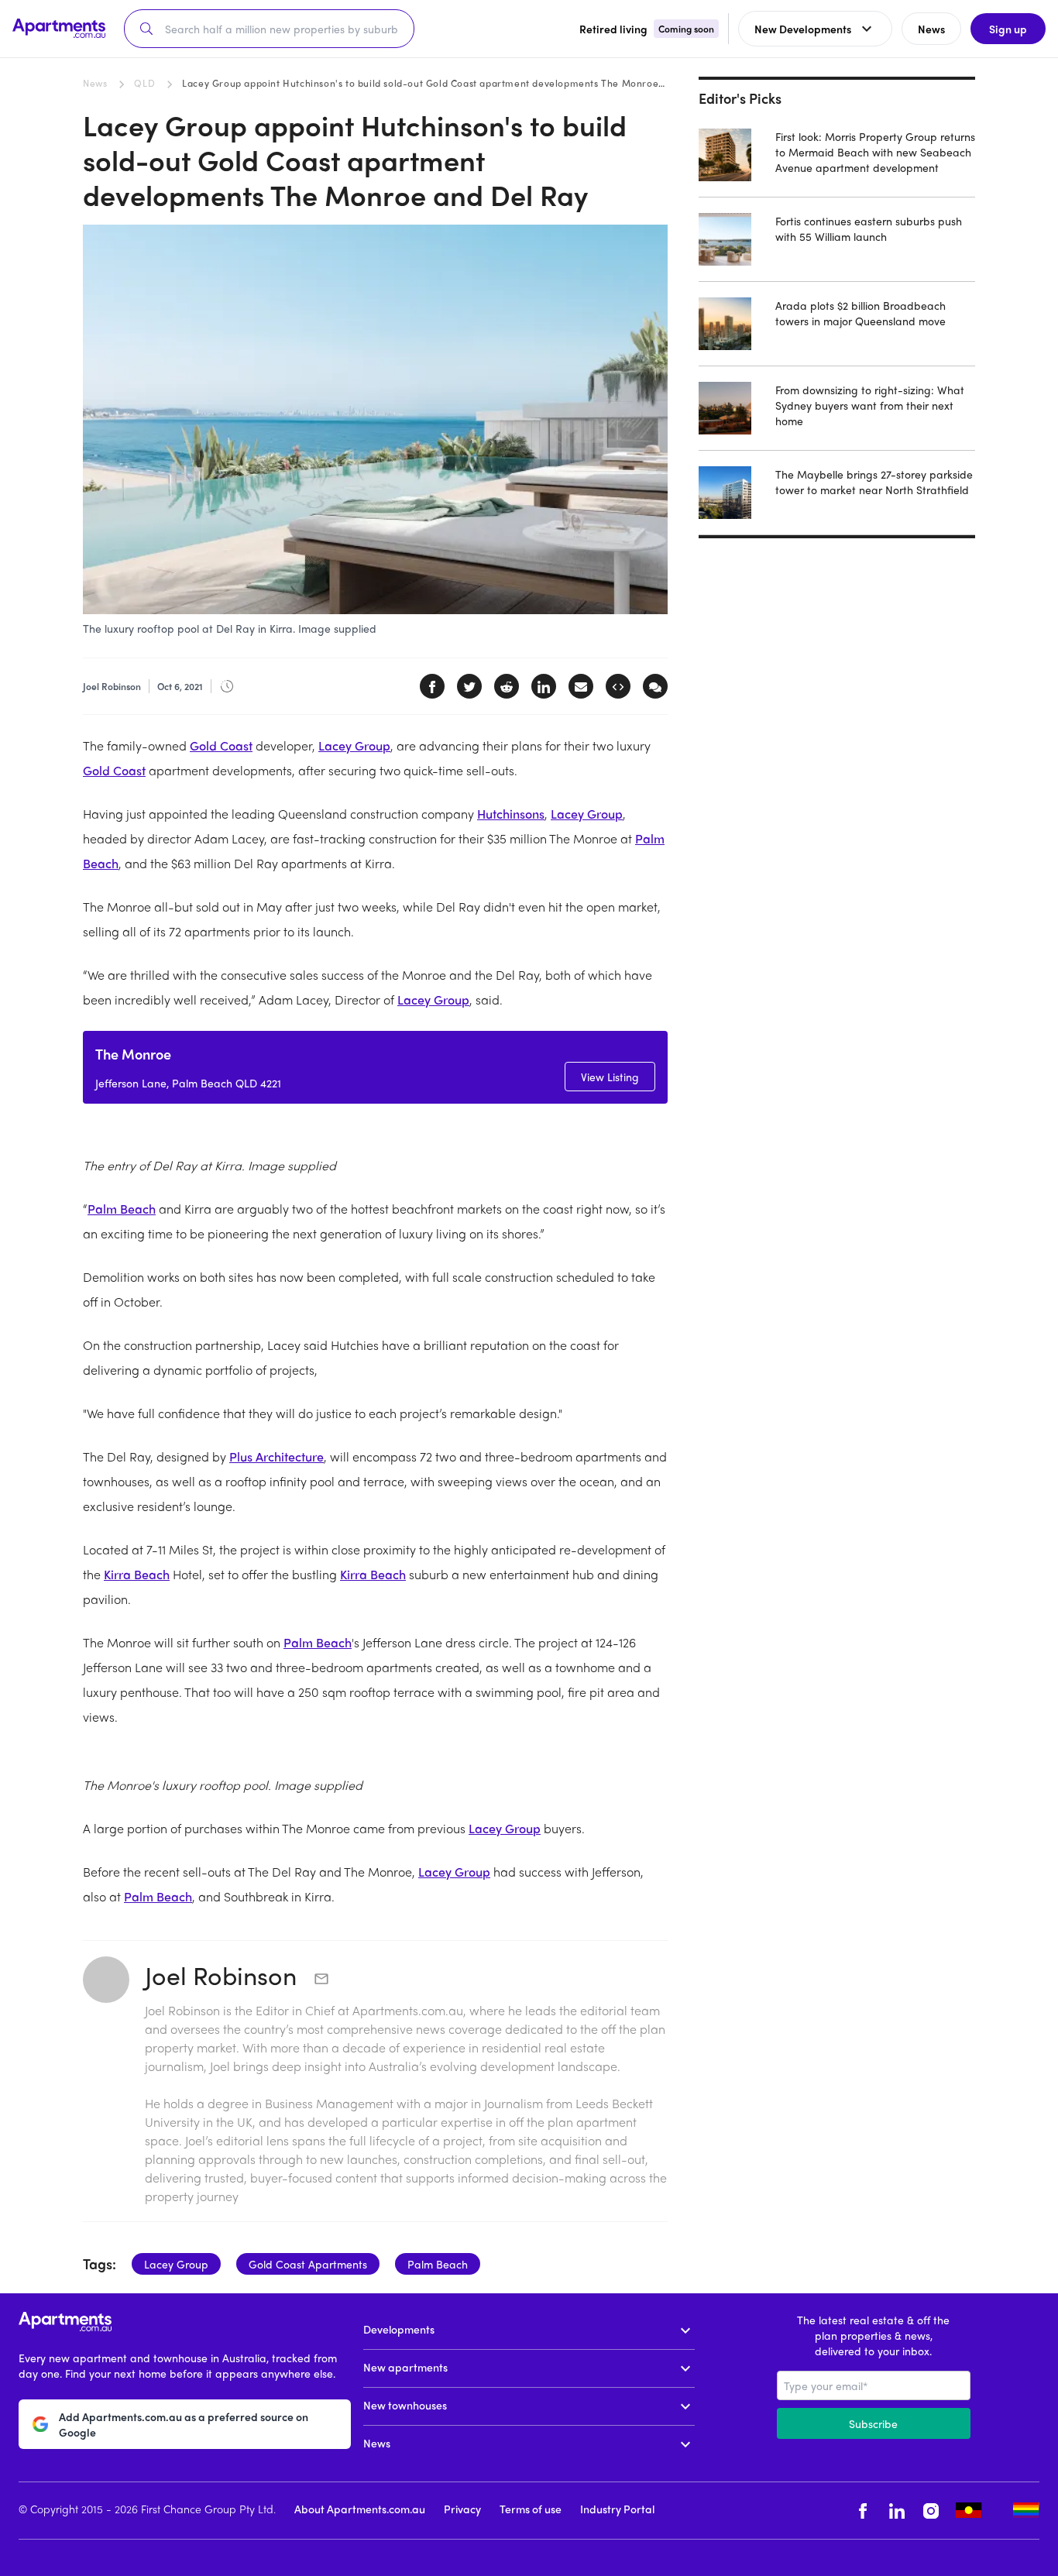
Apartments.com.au (408, 2010)
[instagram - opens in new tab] (931, 2511)
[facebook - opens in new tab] (863, 2511)
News (95, 83)
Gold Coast (221, 745)
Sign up (1008, 29)
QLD (144, 83)
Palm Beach (122, 1209)
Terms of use (531, 2509)
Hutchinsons (511, 814)
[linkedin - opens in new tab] (897, 2511)
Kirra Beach (137, 1574)
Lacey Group (354, 745)
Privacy (462, 2509)
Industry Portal (617, 2509)
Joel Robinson (224, 1975)
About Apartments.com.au (360, 2509)
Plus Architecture (277, 1456)
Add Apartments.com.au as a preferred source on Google (184, 2424)
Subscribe (873, 2423)
